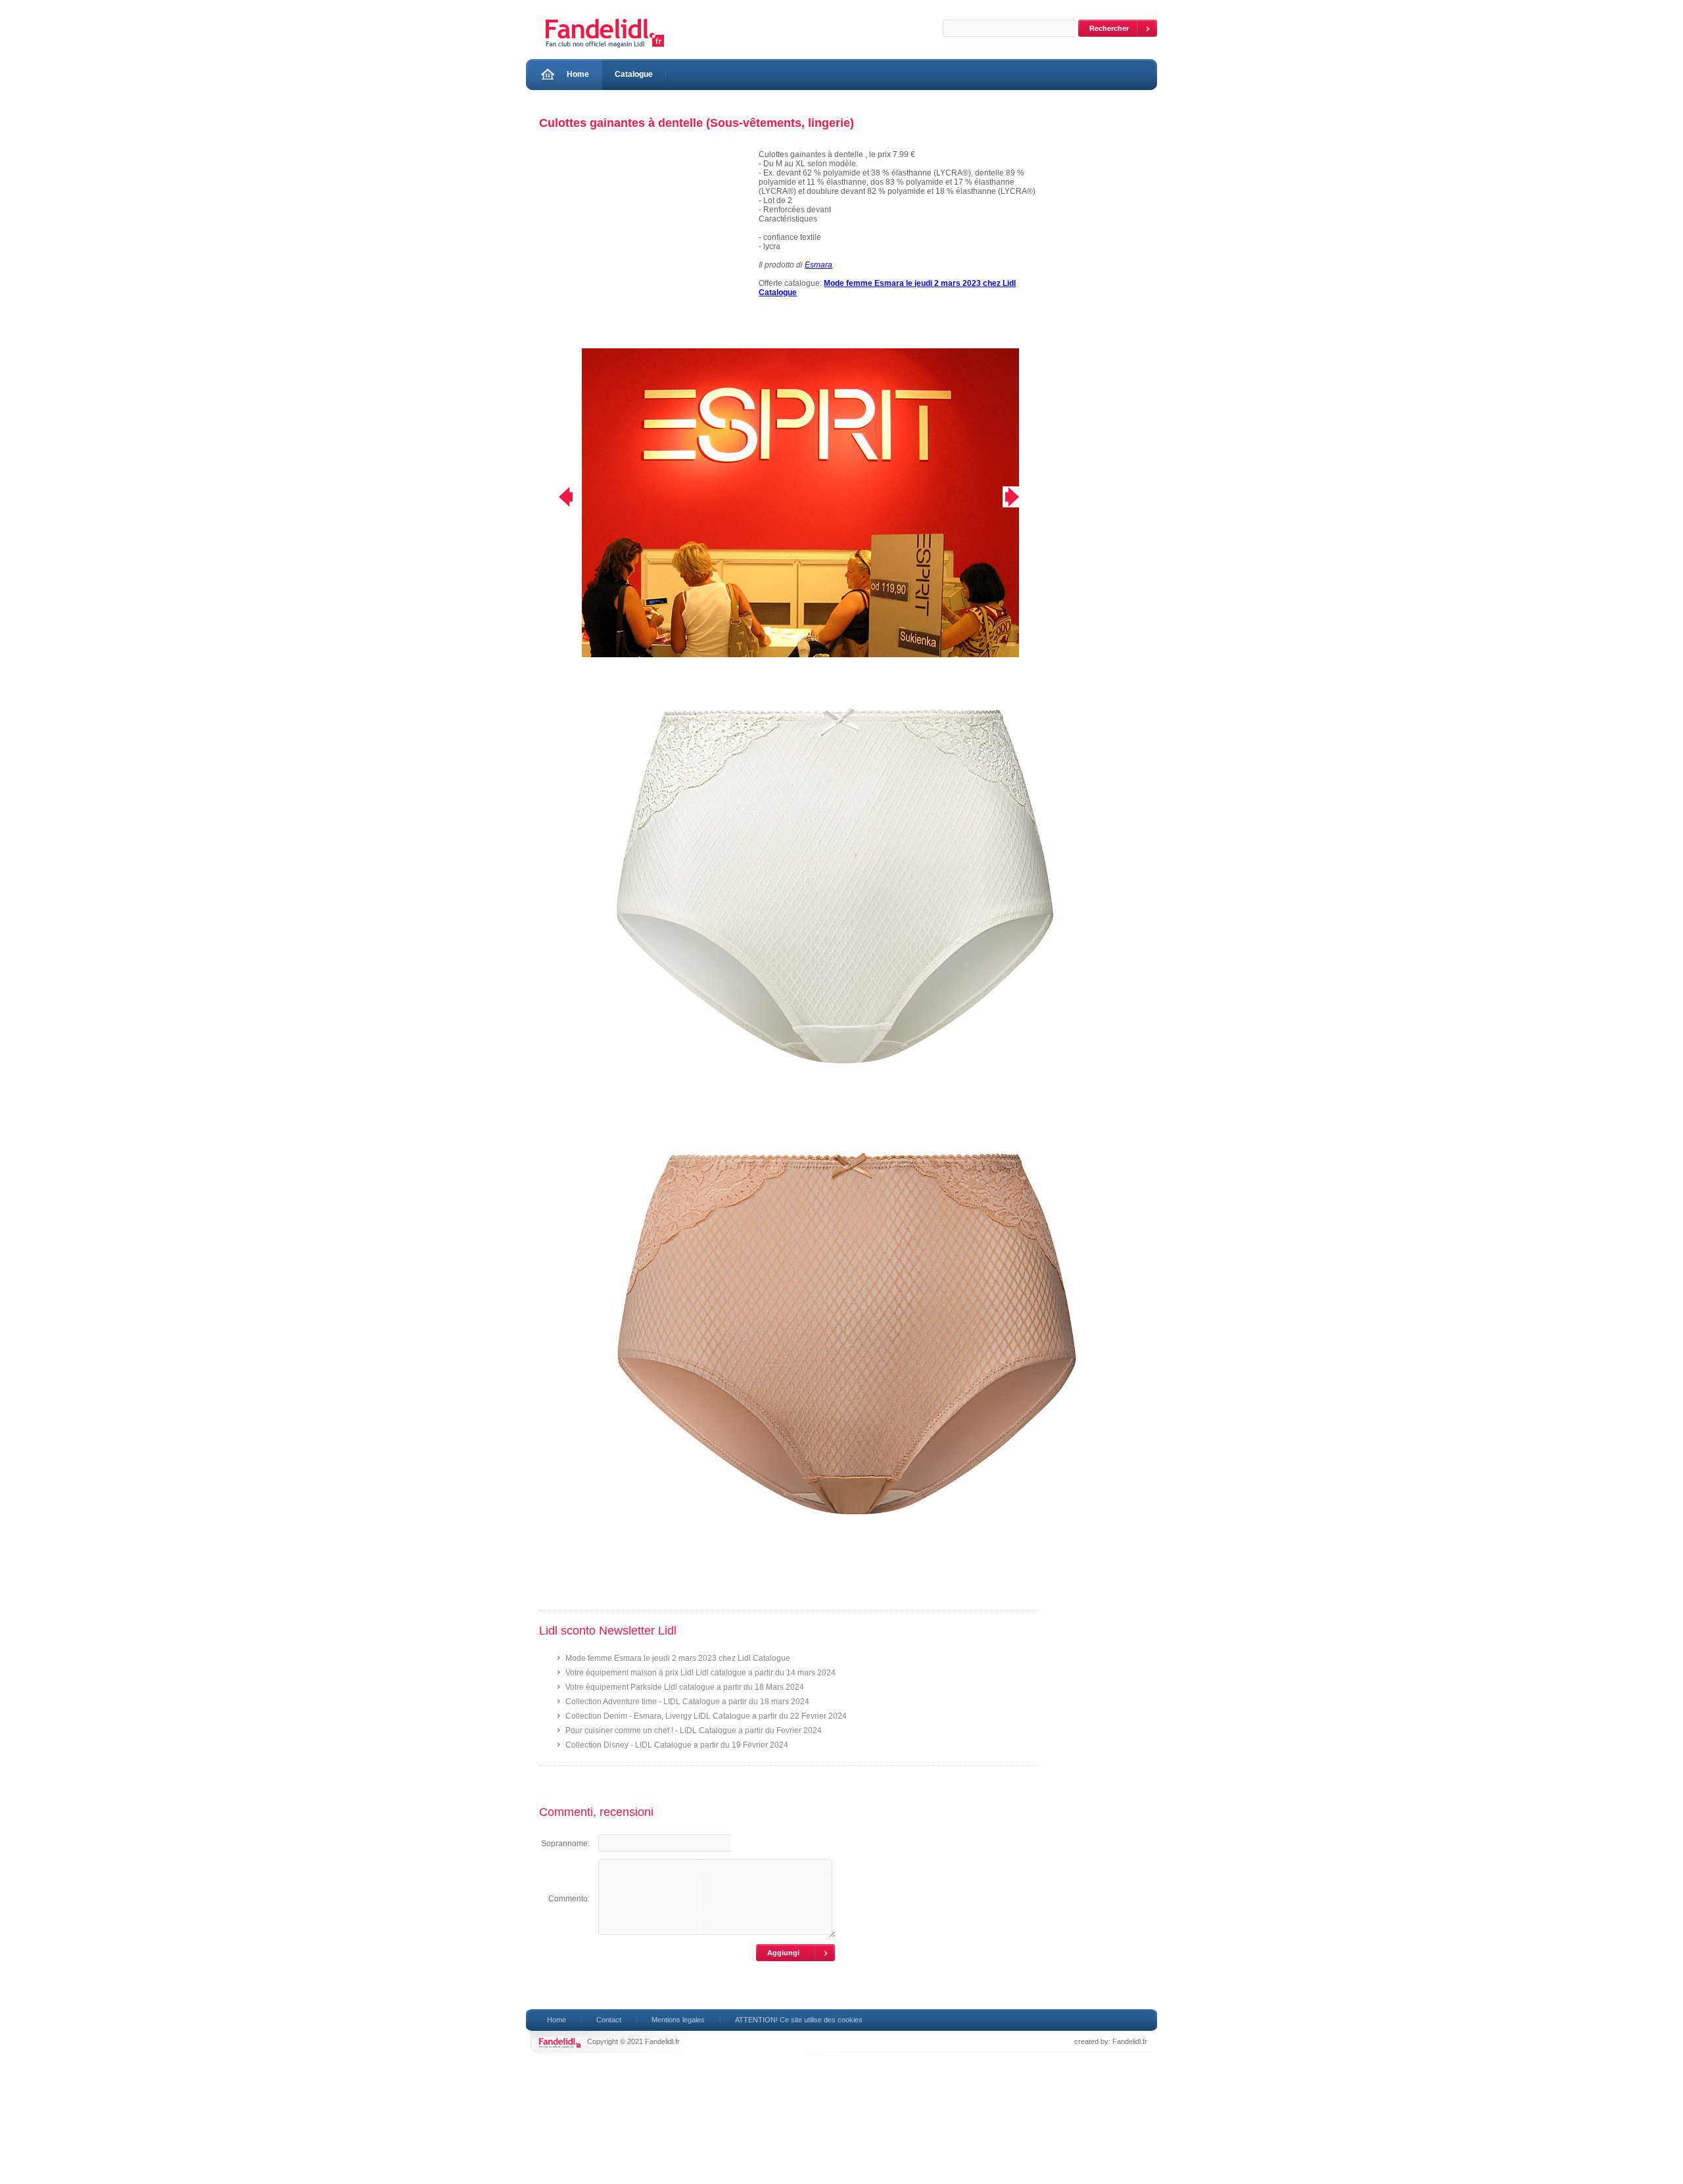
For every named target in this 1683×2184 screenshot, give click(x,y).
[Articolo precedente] (557, 497)
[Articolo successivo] (1021, 497)
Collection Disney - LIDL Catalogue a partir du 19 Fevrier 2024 (677, 1745)
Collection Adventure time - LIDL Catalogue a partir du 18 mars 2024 (687, 1702)
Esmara (818, 265)
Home (578, 74)
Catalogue (634, 74)
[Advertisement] (642, 249)
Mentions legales (678, 2020)
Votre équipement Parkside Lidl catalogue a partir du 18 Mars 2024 (685, 1687)
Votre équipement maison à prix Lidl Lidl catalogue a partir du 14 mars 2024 (700, 1673)
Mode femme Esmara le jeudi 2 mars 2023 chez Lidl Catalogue (678, 1658)
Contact (609, 2020)
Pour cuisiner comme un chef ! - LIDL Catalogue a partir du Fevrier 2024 (694, 1731)
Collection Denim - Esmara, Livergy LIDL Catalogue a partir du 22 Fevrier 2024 (706, 1716)
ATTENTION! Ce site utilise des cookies (799, 2020)
